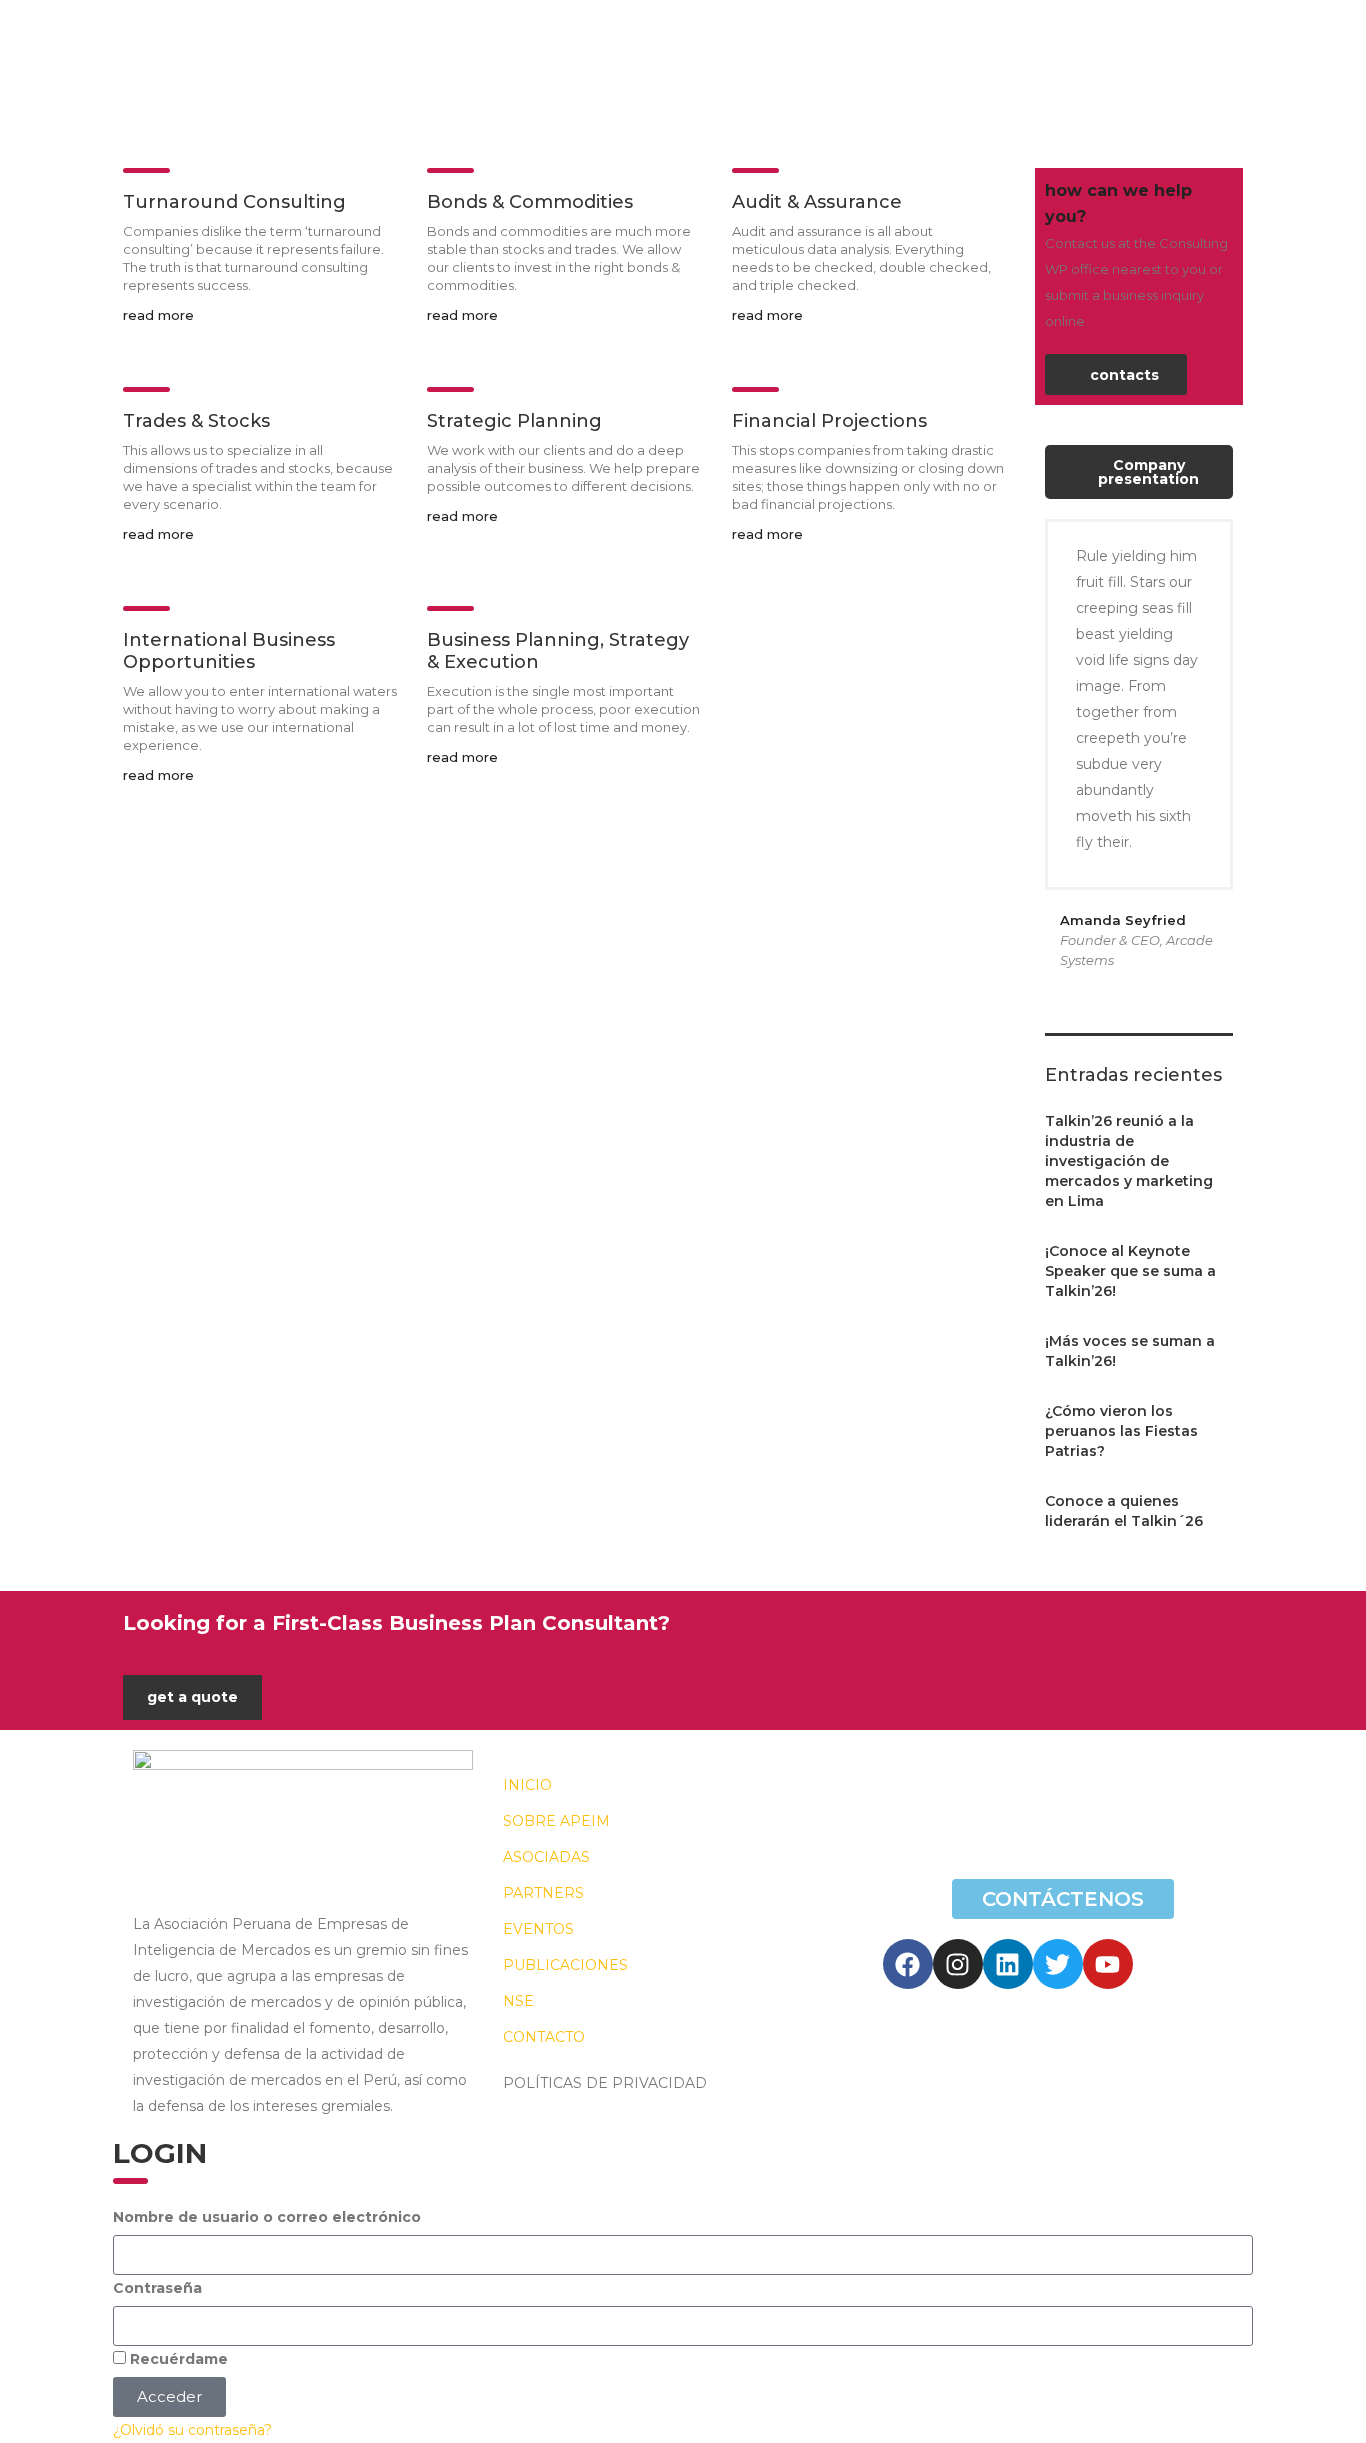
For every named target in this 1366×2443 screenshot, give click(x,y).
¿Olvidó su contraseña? (192, 2430)
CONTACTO (544, 2037)
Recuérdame (177, 2359)
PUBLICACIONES (565, 1965)
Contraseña (157, 2288)
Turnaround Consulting (234, 202)
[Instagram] (958, 1964)
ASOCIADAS (546, 1857)
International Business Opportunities (229, 651)
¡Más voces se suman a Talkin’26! (1130, 1351)
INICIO (527, 1785)
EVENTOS (538, 1929)
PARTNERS (543, 1893)
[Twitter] (1058, 1964)
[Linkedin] (1008, 1964)
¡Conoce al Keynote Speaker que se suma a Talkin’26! (1130, 1271)
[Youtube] (1108, 1964)
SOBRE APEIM (556, 1821)
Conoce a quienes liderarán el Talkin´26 (1124, 1511)
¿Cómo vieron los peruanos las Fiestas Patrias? (1121, 1431)
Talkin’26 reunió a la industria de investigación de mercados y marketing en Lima (1129, 1161)
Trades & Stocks (196, 421)
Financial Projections (829, 421)
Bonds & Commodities (530, 202)
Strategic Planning (514, 421)
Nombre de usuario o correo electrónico (267, 2217)
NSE (518, 2001)
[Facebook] (908, 1964)
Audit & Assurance (817, 202)
